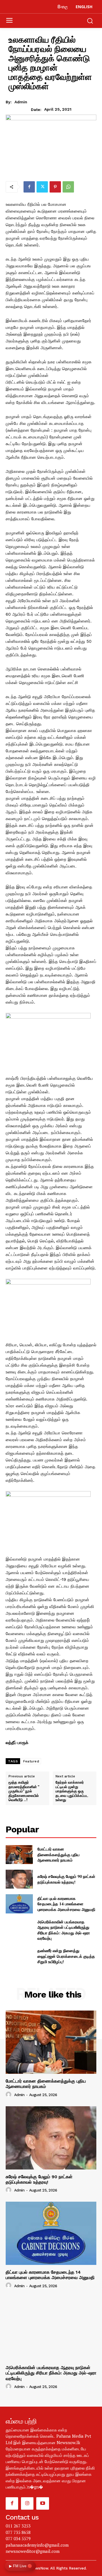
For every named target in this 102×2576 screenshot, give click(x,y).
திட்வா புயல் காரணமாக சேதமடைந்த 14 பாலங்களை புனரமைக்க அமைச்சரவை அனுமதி (66, 1904)
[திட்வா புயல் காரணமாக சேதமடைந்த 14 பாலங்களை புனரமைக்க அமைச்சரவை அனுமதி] (19, 1904)
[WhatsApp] (68, 187)
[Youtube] (42, 2503)
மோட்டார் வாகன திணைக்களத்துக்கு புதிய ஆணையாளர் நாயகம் (59, 1854)
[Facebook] (29, 187)
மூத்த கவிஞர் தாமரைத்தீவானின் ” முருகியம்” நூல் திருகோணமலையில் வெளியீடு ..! (24, 1791)
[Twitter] (42, 187)
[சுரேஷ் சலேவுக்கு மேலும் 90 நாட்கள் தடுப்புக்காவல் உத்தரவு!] (19, 1879)
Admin (21, 102)
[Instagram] (27, 2503)
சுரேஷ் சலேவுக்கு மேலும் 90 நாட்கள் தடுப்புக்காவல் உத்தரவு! (66, 1879)
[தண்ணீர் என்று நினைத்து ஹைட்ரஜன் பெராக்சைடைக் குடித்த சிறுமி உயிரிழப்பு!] (19, 1956)
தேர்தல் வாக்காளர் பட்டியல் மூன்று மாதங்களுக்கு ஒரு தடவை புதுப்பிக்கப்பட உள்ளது (72, 1791)
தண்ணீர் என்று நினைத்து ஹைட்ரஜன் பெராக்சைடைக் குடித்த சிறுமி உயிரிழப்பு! (66, 1956)
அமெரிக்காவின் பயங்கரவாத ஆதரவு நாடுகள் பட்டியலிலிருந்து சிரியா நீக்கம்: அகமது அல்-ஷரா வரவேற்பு (64, 1930)
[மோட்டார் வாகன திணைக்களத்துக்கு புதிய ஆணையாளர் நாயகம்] (19, 1855)
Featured (31, 1761)
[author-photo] (9, 2095)
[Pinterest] (55, 187)
